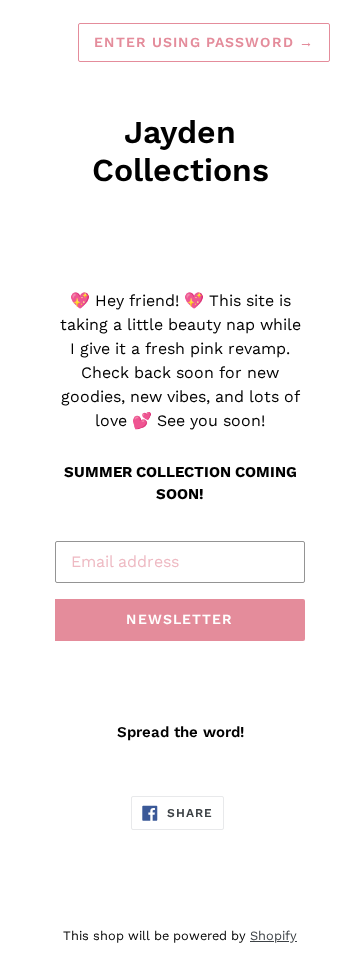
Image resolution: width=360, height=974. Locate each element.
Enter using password (204, 42)
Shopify (273, 935)
